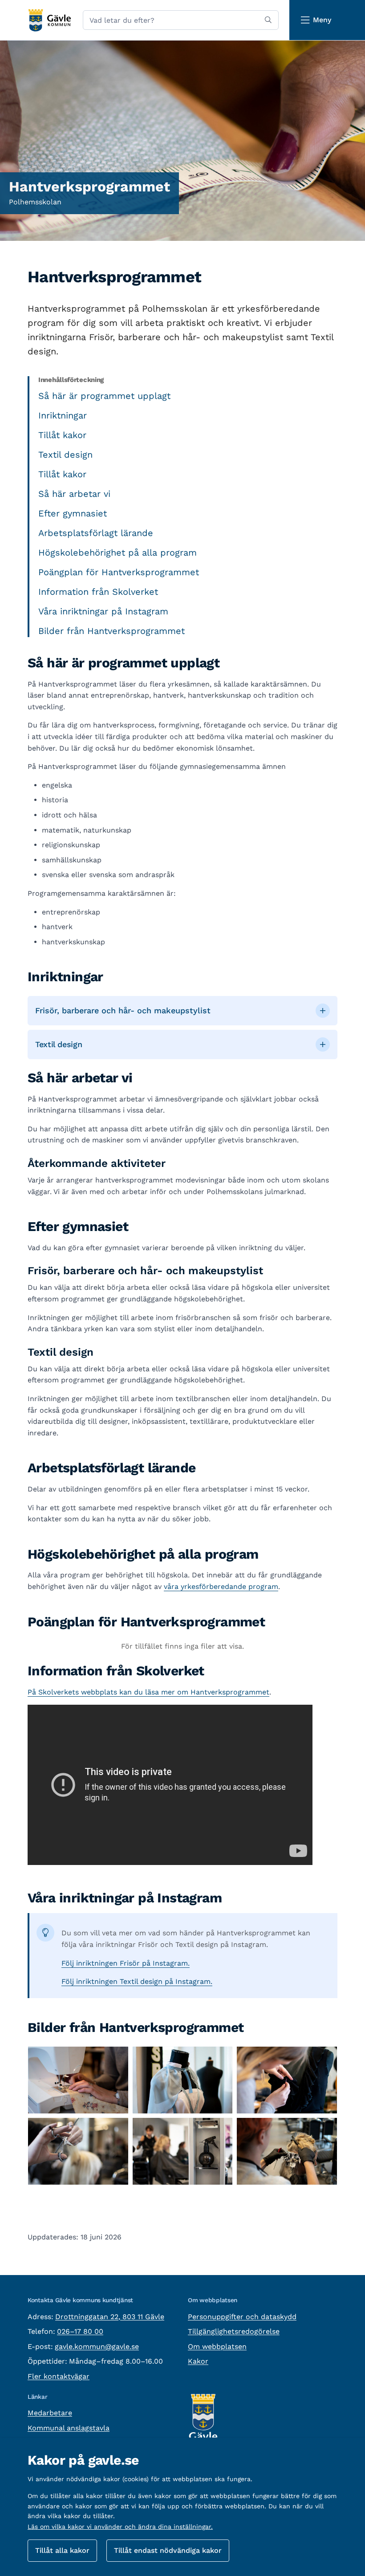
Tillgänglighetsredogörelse (234, 2331)
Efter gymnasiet (73, 513)
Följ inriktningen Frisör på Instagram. (126, 1963)
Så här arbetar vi (74, 494)
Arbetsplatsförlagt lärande (96, 533)
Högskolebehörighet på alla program (118, 553)
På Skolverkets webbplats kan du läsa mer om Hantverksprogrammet (148, 1692)
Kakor (198, 2361)
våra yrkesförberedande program (221, 1587)
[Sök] (268, 20)
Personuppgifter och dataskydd (242, 2317)
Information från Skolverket (98, 592)
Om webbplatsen (217, 2346)
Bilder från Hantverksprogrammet (112, 631)
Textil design (65, 455)
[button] (182, 1011)
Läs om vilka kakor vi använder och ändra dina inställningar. (120, 2527)
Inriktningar (63, 415)
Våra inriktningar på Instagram (103, 611)
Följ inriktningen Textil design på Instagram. (137, 1981)
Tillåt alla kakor (62, 2550)
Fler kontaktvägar (59, 2376)
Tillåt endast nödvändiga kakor (168, 2550)
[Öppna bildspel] (78, 2080)
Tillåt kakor (62, 435)
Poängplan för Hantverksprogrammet (119, 572)
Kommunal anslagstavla (69, 2428)
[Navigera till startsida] (49, 20)
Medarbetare (50, 2413)
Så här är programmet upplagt (104, 396)
